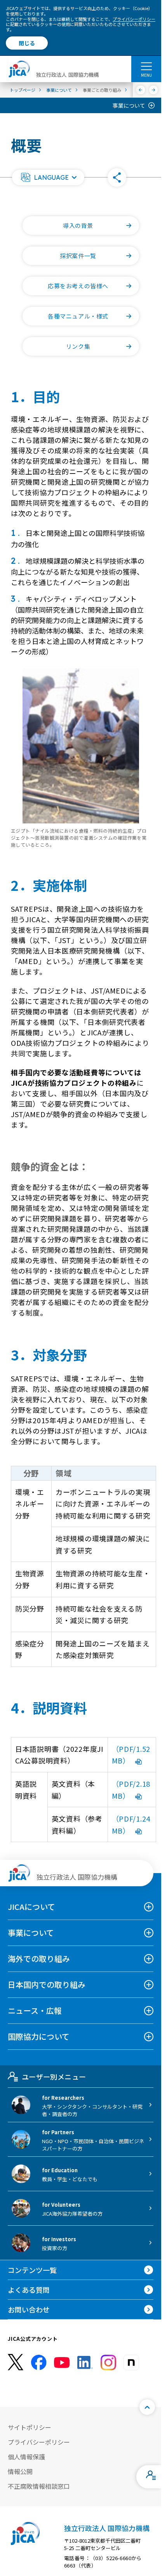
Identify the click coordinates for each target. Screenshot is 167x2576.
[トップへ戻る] (147, 2407)
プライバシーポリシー (134, 19)
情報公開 (20, 2471)
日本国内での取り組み (47, 1985)
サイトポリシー (30, 2427)
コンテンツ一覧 (32, 2270)
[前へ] (141, 90)
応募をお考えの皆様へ (78, 286)
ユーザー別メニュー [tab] (54, 2077)
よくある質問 (29, 2290)
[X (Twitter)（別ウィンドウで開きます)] (16, 2362)
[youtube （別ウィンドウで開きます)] (62, 2362)
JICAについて (31, 1907)
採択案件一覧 (78, 256)
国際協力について (39, 2036)
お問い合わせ (29, 2309)
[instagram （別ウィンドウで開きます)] (108, 2362)
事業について (129, 105)
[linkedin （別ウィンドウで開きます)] (85, 2362)
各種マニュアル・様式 (78, 316)
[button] (48, 177)
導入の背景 (78, 225)
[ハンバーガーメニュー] (146, 66)
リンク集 (78, 346)
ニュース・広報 (35, 2010)
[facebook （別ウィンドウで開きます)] (39, 2362)
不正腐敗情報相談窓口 (39, 2486)
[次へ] (154, 90)
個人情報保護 (26, 2457)
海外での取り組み (39, 1959)
